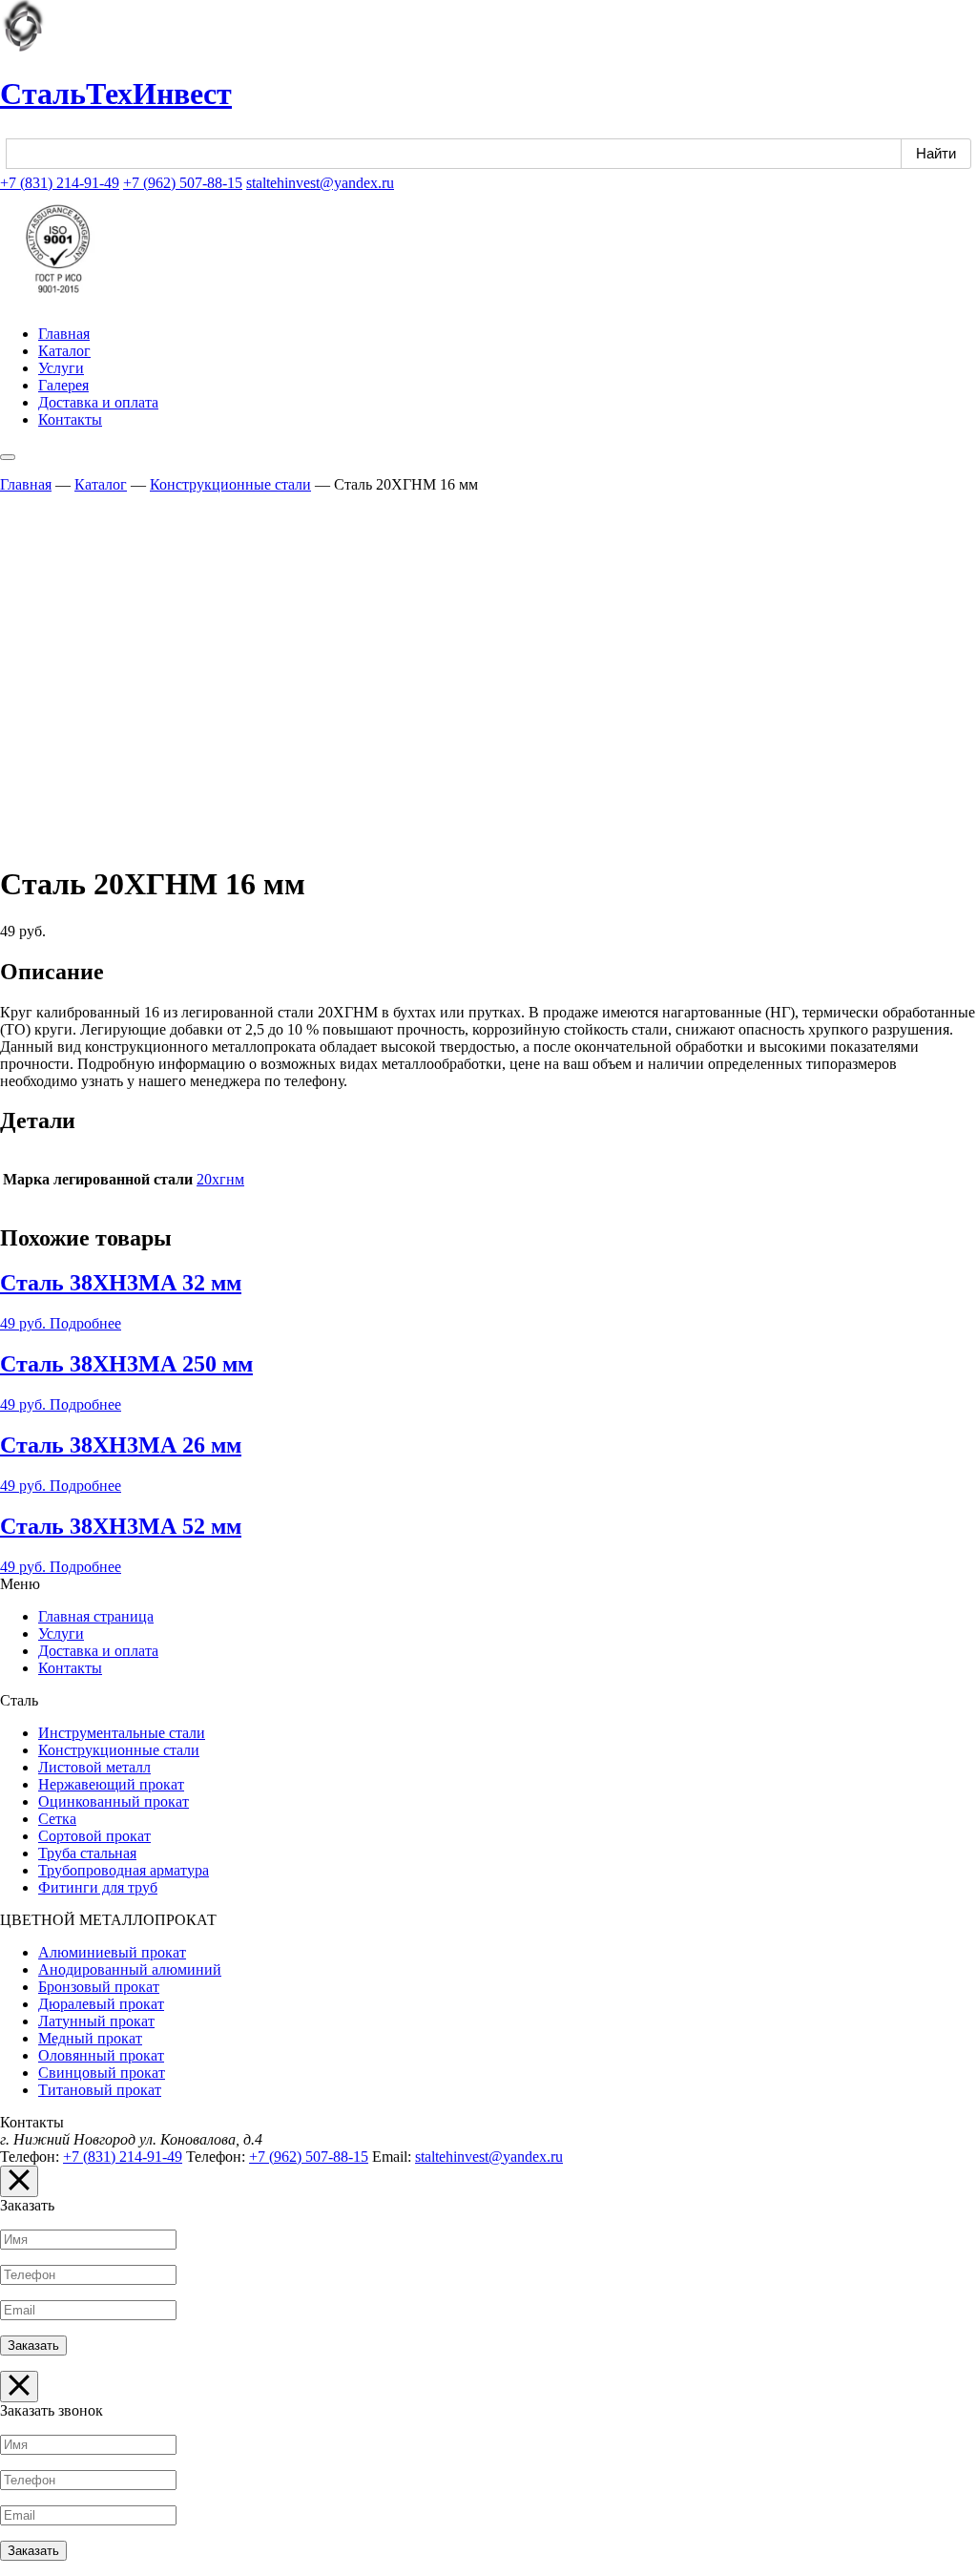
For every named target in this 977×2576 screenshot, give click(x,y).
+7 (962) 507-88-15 (183, 183)
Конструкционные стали (230, 484)
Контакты (70, 419)
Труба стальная (87, 1853)
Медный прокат (90, 2038)
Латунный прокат (96, 2021)
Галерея (63, 385)
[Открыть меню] (8, 457)
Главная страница (96, 1616)
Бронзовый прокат (99, 1987)
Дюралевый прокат (101, 2004)
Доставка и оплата (98, 402)
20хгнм (220, 1179)
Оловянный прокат (101, 2055)
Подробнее (85, 1323)
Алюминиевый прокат (112, 1952)
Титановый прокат (100, 2090)
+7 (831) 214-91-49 (60, 183)
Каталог (64, 351)
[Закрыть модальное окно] (19, 2181)
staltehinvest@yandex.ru (320, 183)
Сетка (57, 1819)
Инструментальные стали (122, 1733)
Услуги (61, 368)
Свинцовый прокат (102, 2073)
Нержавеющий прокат (111, 1784)
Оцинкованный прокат (114, 1801)
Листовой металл (94, 1767)
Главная (64, 334)
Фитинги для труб (98, 1887)
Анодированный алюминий (130, 1969)
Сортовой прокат (94, 1836)
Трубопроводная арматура (124, 1870)
